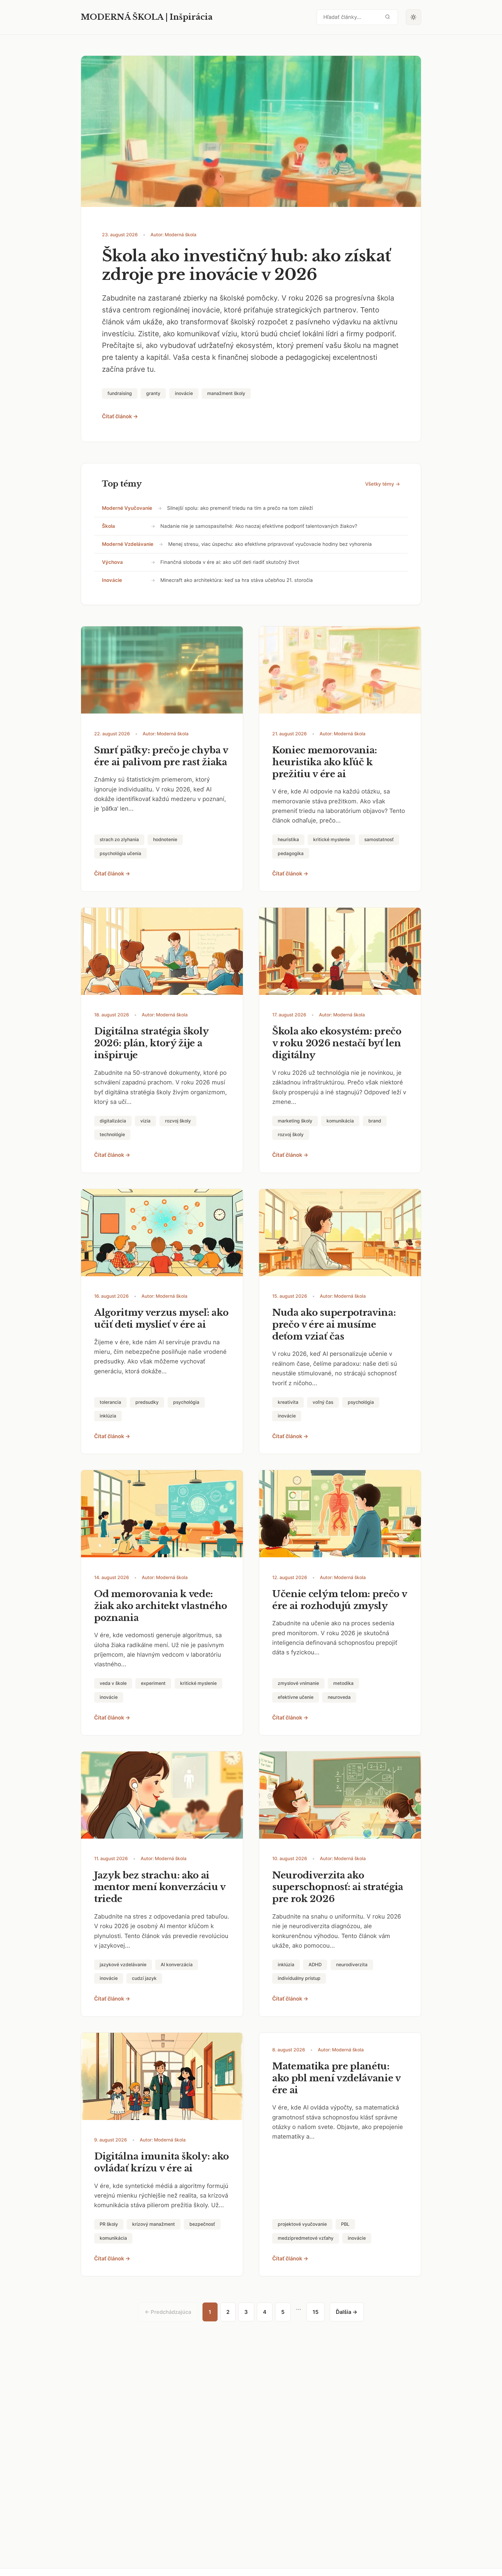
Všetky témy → (383, 484)
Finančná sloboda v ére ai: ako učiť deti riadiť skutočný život (230, 562)
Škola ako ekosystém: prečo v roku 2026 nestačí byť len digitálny (337, 1043)
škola (109, 526)
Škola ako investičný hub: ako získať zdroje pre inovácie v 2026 (246, 265)
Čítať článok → (120, 416)
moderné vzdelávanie (128, 544)
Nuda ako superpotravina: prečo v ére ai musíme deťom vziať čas (334, 1324)
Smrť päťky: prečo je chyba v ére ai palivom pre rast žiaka (161, 756)
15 (315, 2312)
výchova (112, 562)
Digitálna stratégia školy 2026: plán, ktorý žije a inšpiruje (151, 1043)
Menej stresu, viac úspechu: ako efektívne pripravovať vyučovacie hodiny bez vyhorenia (270, 544)
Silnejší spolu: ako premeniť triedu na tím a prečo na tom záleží (240, 508)
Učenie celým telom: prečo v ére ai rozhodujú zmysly (340, 1600)
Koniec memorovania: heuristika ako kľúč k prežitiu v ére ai (325, 762)
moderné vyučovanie (127, 508)
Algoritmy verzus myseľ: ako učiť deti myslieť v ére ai (161, 1319)
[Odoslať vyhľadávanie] (388, 17)
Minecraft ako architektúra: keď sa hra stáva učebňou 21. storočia (237, 580)
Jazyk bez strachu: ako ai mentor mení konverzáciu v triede (160, 1887)
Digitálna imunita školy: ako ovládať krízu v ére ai (162, 2162)
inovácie (112, 580)
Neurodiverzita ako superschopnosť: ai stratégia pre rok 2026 (338, 1887)
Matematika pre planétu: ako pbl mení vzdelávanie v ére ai (336, 2078)
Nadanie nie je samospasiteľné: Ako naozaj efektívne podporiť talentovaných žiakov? (259, 526)
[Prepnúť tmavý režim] (414, 17)
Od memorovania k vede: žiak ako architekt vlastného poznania (161, 1606)
